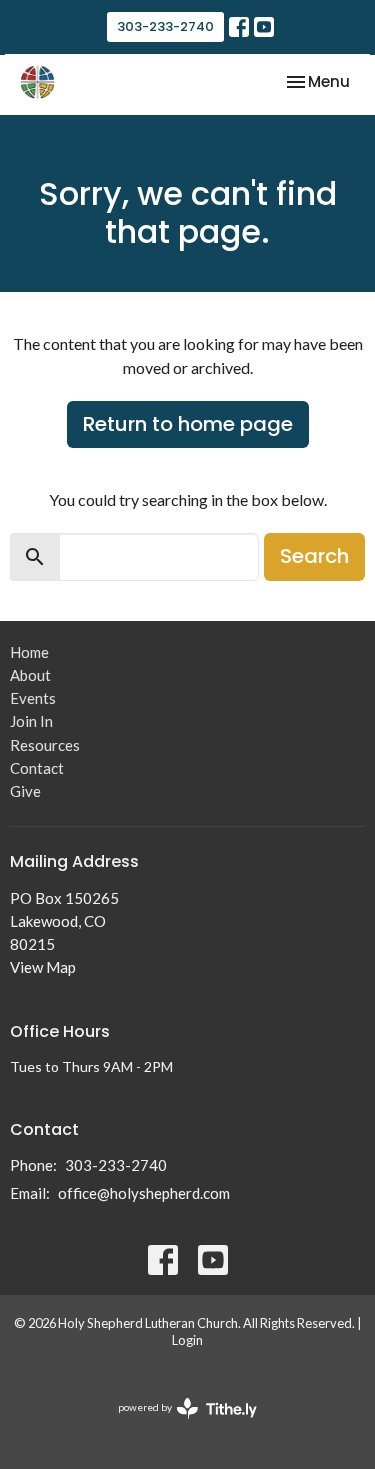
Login (187, 1340)
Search (314, 556)
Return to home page (188, 424)
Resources (45, 745)
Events (33, 698)
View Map (43, 967)
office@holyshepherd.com (144, 1193)
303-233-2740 (165, 26)
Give (25, 791)
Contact (37, 768)
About (30, 675)
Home (29, 652)
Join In (31, 721)
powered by (177, 1424)
